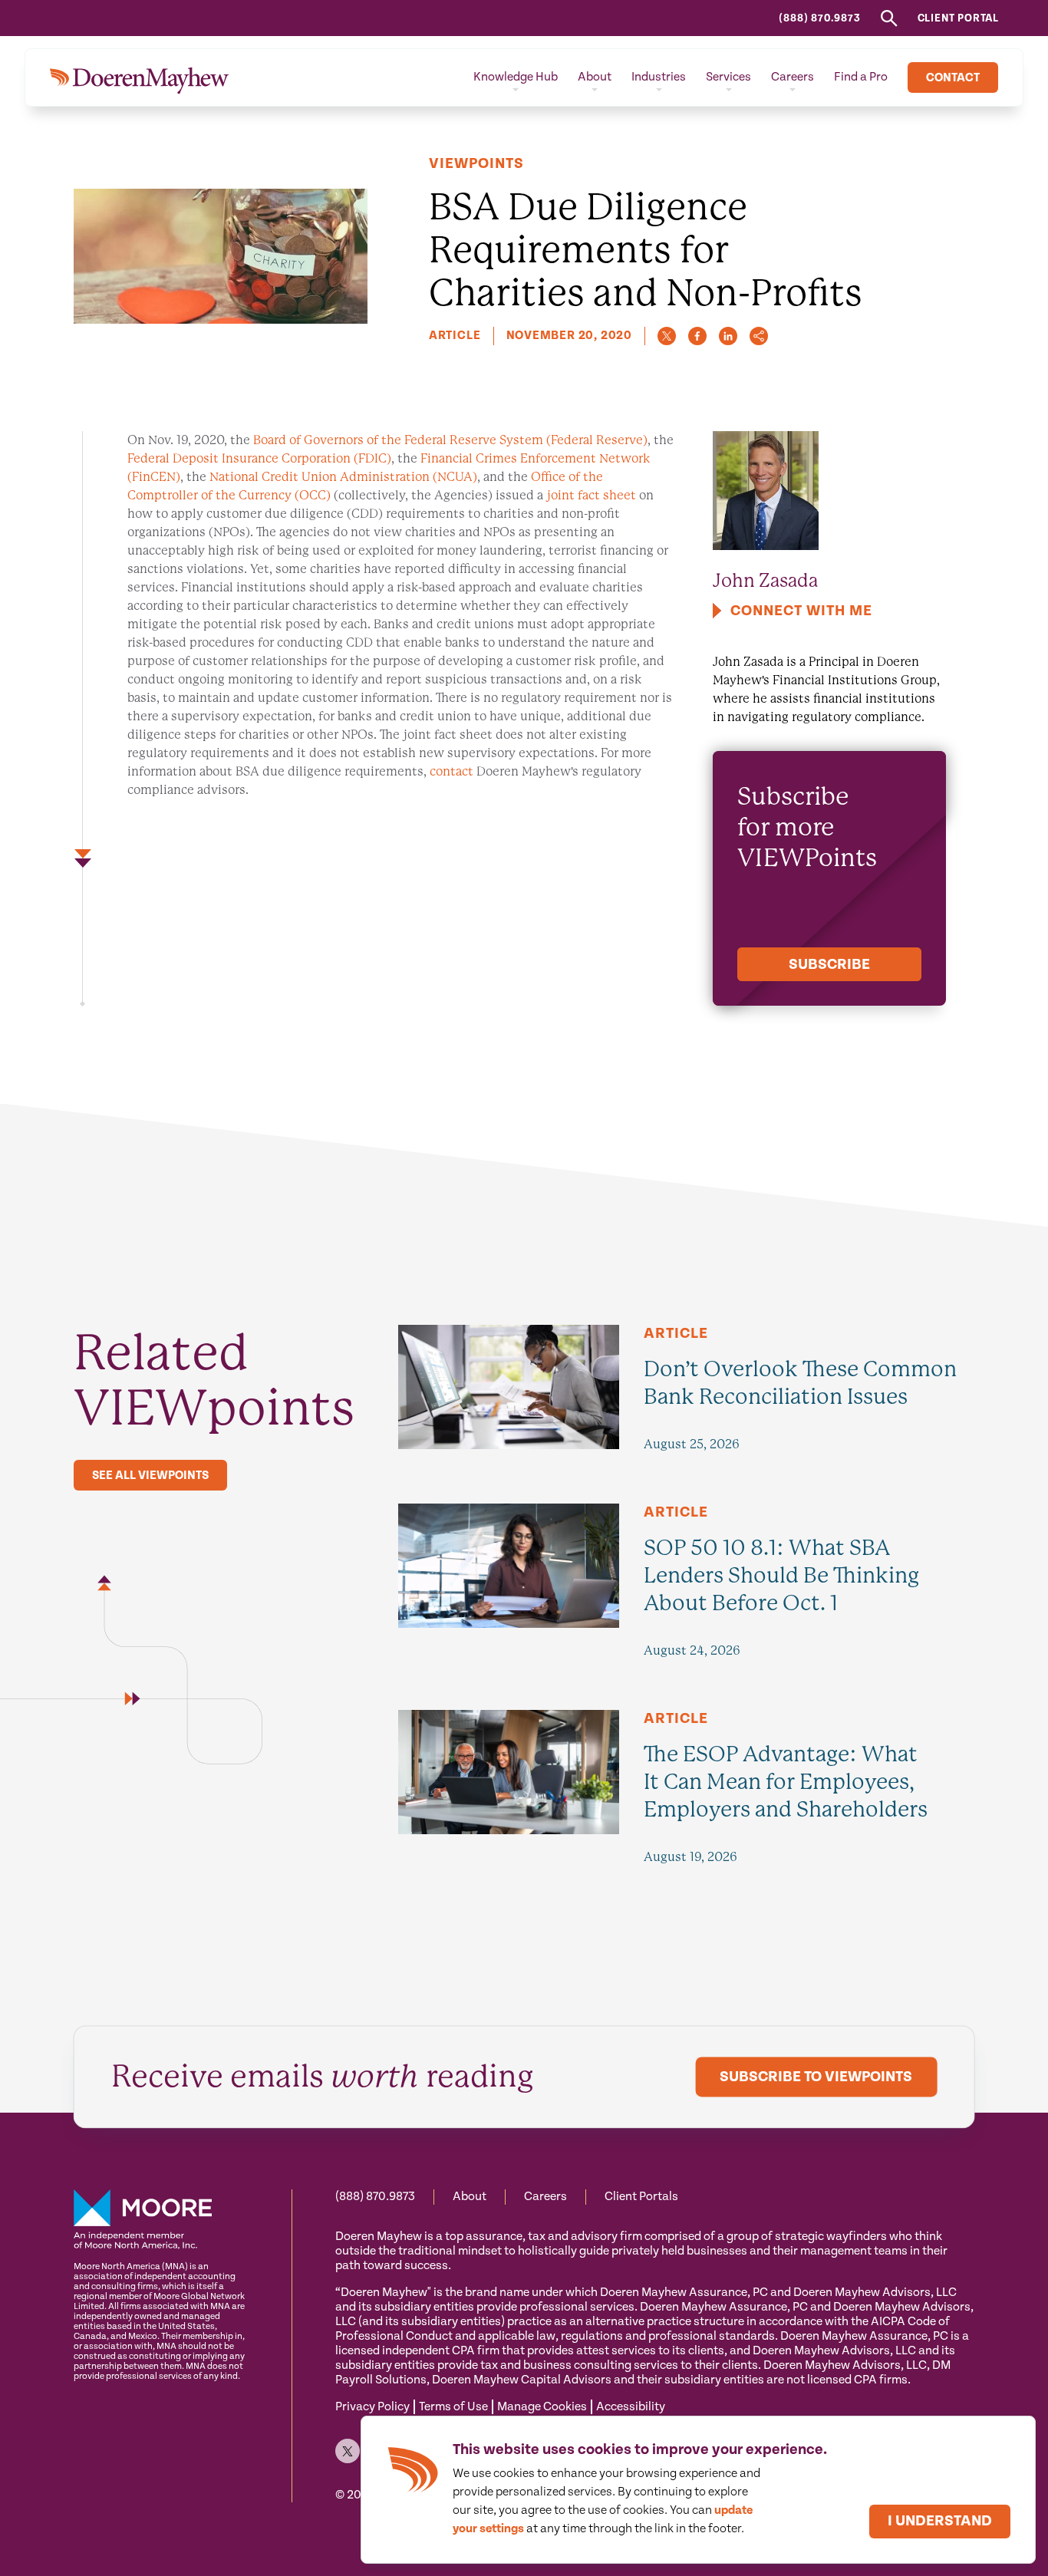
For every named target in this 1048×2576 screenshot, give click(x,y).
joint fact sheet (592, 495)
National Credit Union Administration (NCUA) (343, 477)
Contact (953, 78)
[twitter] (667, 336)
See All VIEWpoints (150, 1476)
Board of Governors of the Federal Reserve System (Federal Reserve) (450, 440)
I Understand (940, 2521)
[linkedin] (728, 336)
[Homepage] (139, 78)
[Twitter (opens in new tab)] (348, 2451)
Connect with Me (801, 611)
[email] (759, 336)
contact (451, 771)
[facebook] (697, 336)
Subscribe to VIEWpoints (816, 2078)
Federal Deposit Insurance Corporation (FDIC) (259, 458)
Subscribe (829, 965)
